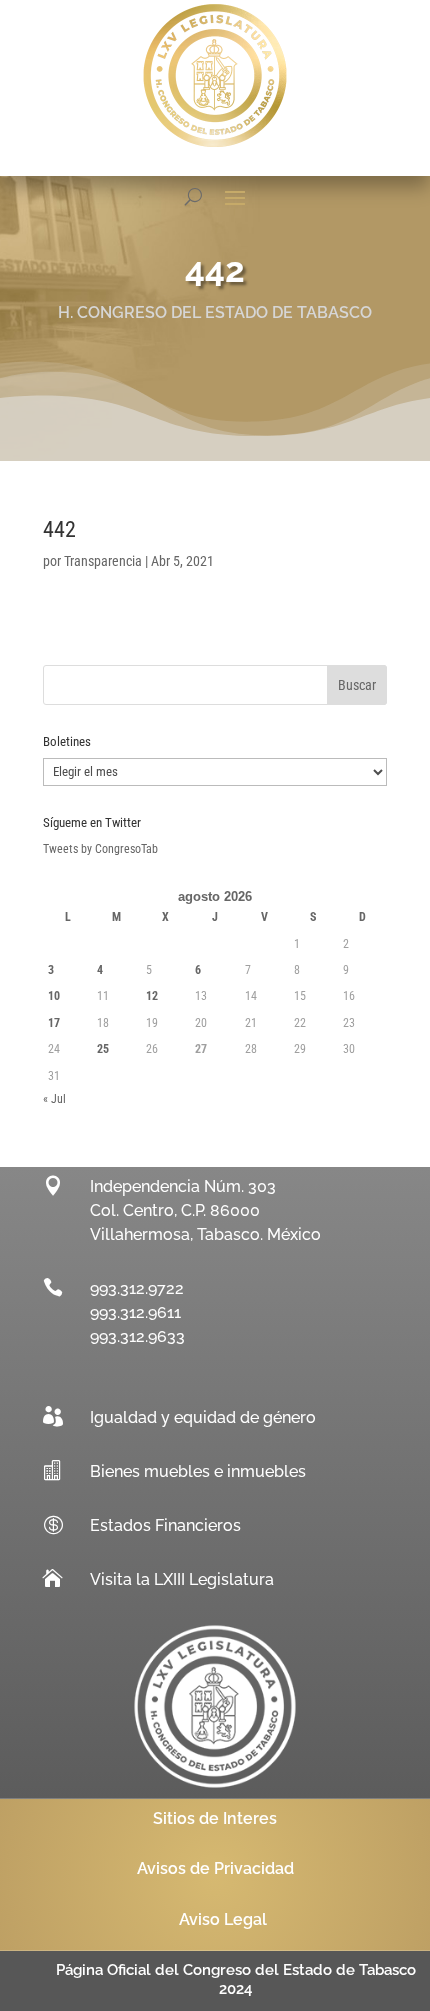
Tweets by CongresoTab (100, 849)
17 (54, 1023)
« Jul (54, 1099)
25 (103, 1049)
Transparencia (103, 561)
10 (54, 996)
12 (152, 996)
